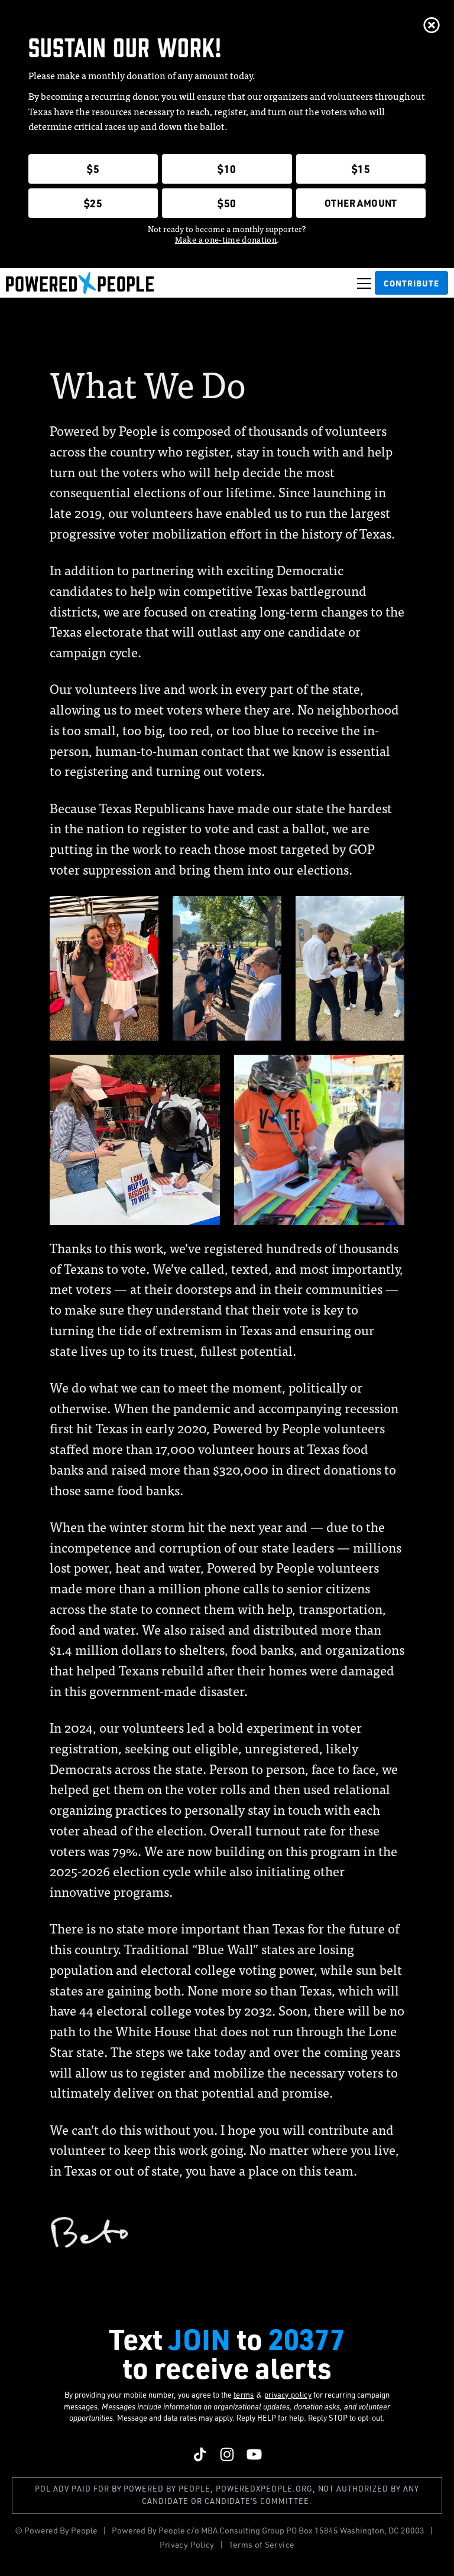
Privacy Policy (187, 2544)
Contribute (412, 283)
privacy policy (288, 2395)
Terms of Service (262, 2544)
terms (244, 2395)
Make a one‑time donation (226, 239)
